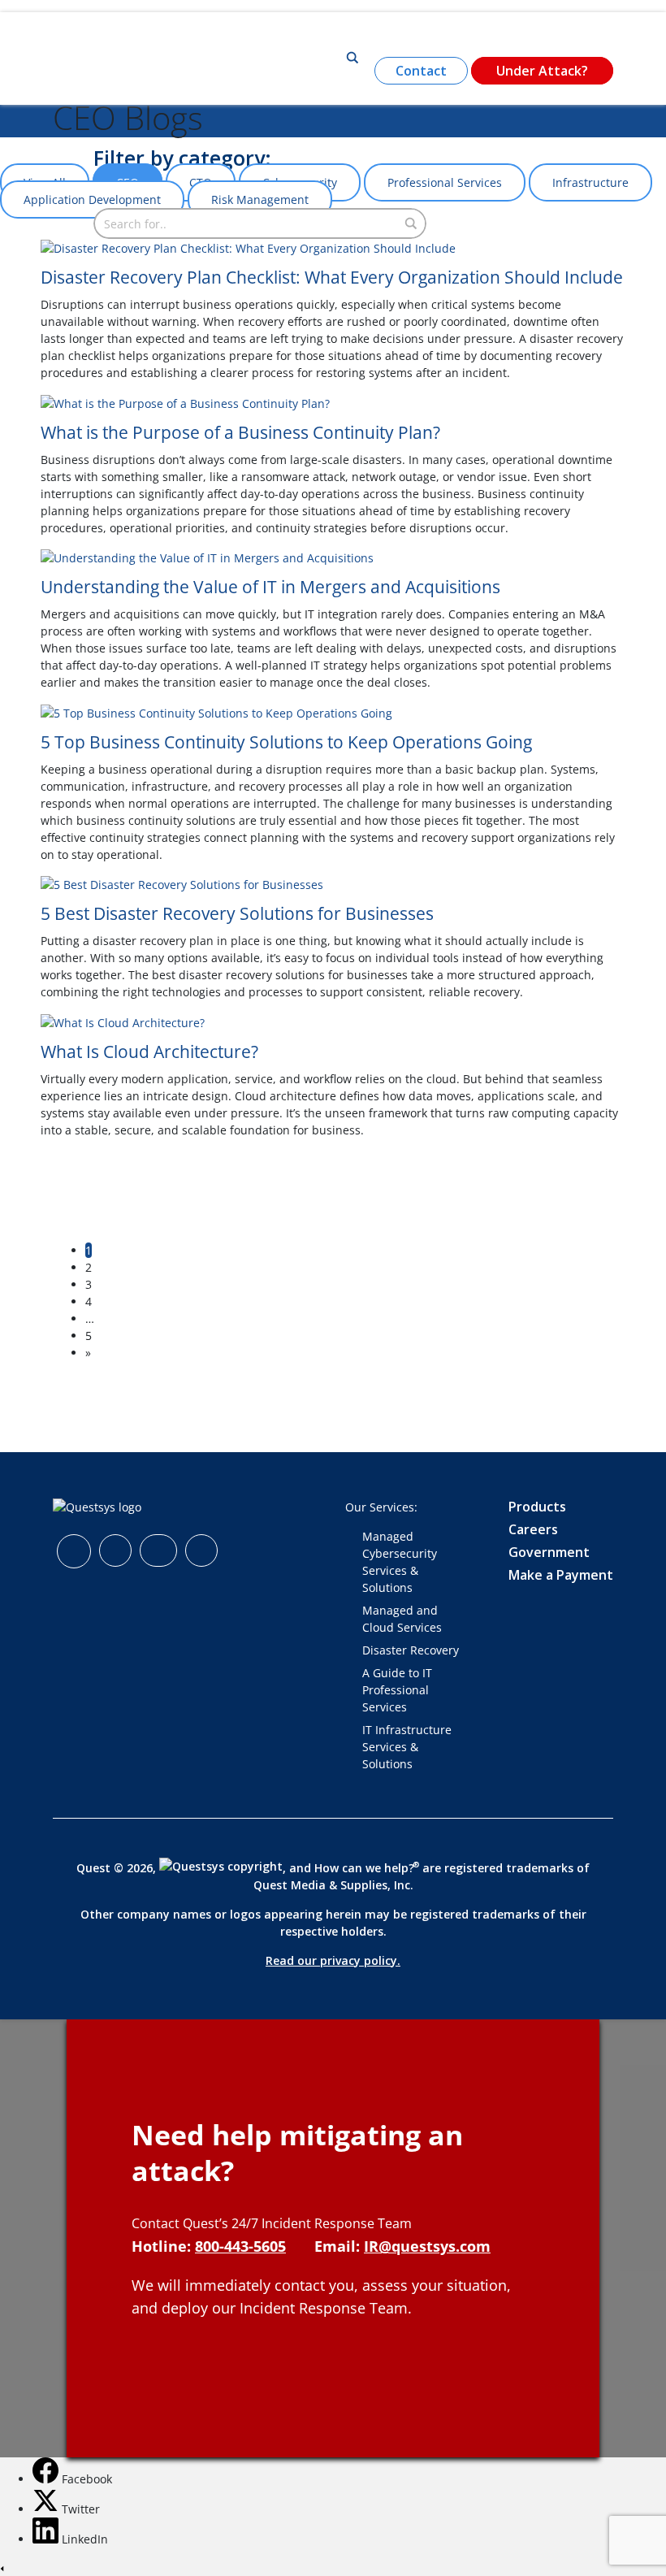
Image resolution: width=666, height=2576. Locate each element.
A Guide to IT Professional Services (397, 1690)
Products (537, 1507)
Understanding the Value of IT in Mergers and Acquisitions (270, 587)
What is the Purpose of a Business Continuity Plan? (240, 432)
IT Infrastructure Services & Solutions (407, 1747)
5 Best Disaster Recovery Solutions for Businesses (237, 913)
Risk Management (260, 199)
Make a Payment (561, 1575)
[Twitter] (47, 2509)
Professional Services (445, 182)
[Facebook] (47, 2479)
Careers (533, 1529)
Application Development (92, 199)
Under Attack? (542, 71)
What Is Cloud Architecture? (149, 1052)
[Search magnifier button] (352, 58)
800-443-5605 (240, 2246)
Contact (421, 71)
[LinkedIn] (47, 2539)
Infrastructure (590, 182)
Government (549, 1552)
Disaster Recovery (411, 1650)
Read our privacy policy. (333, 1960)
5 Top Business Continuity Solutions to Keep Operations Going (286, 742)
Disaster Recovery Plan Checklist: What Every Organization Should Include (332, 277)
